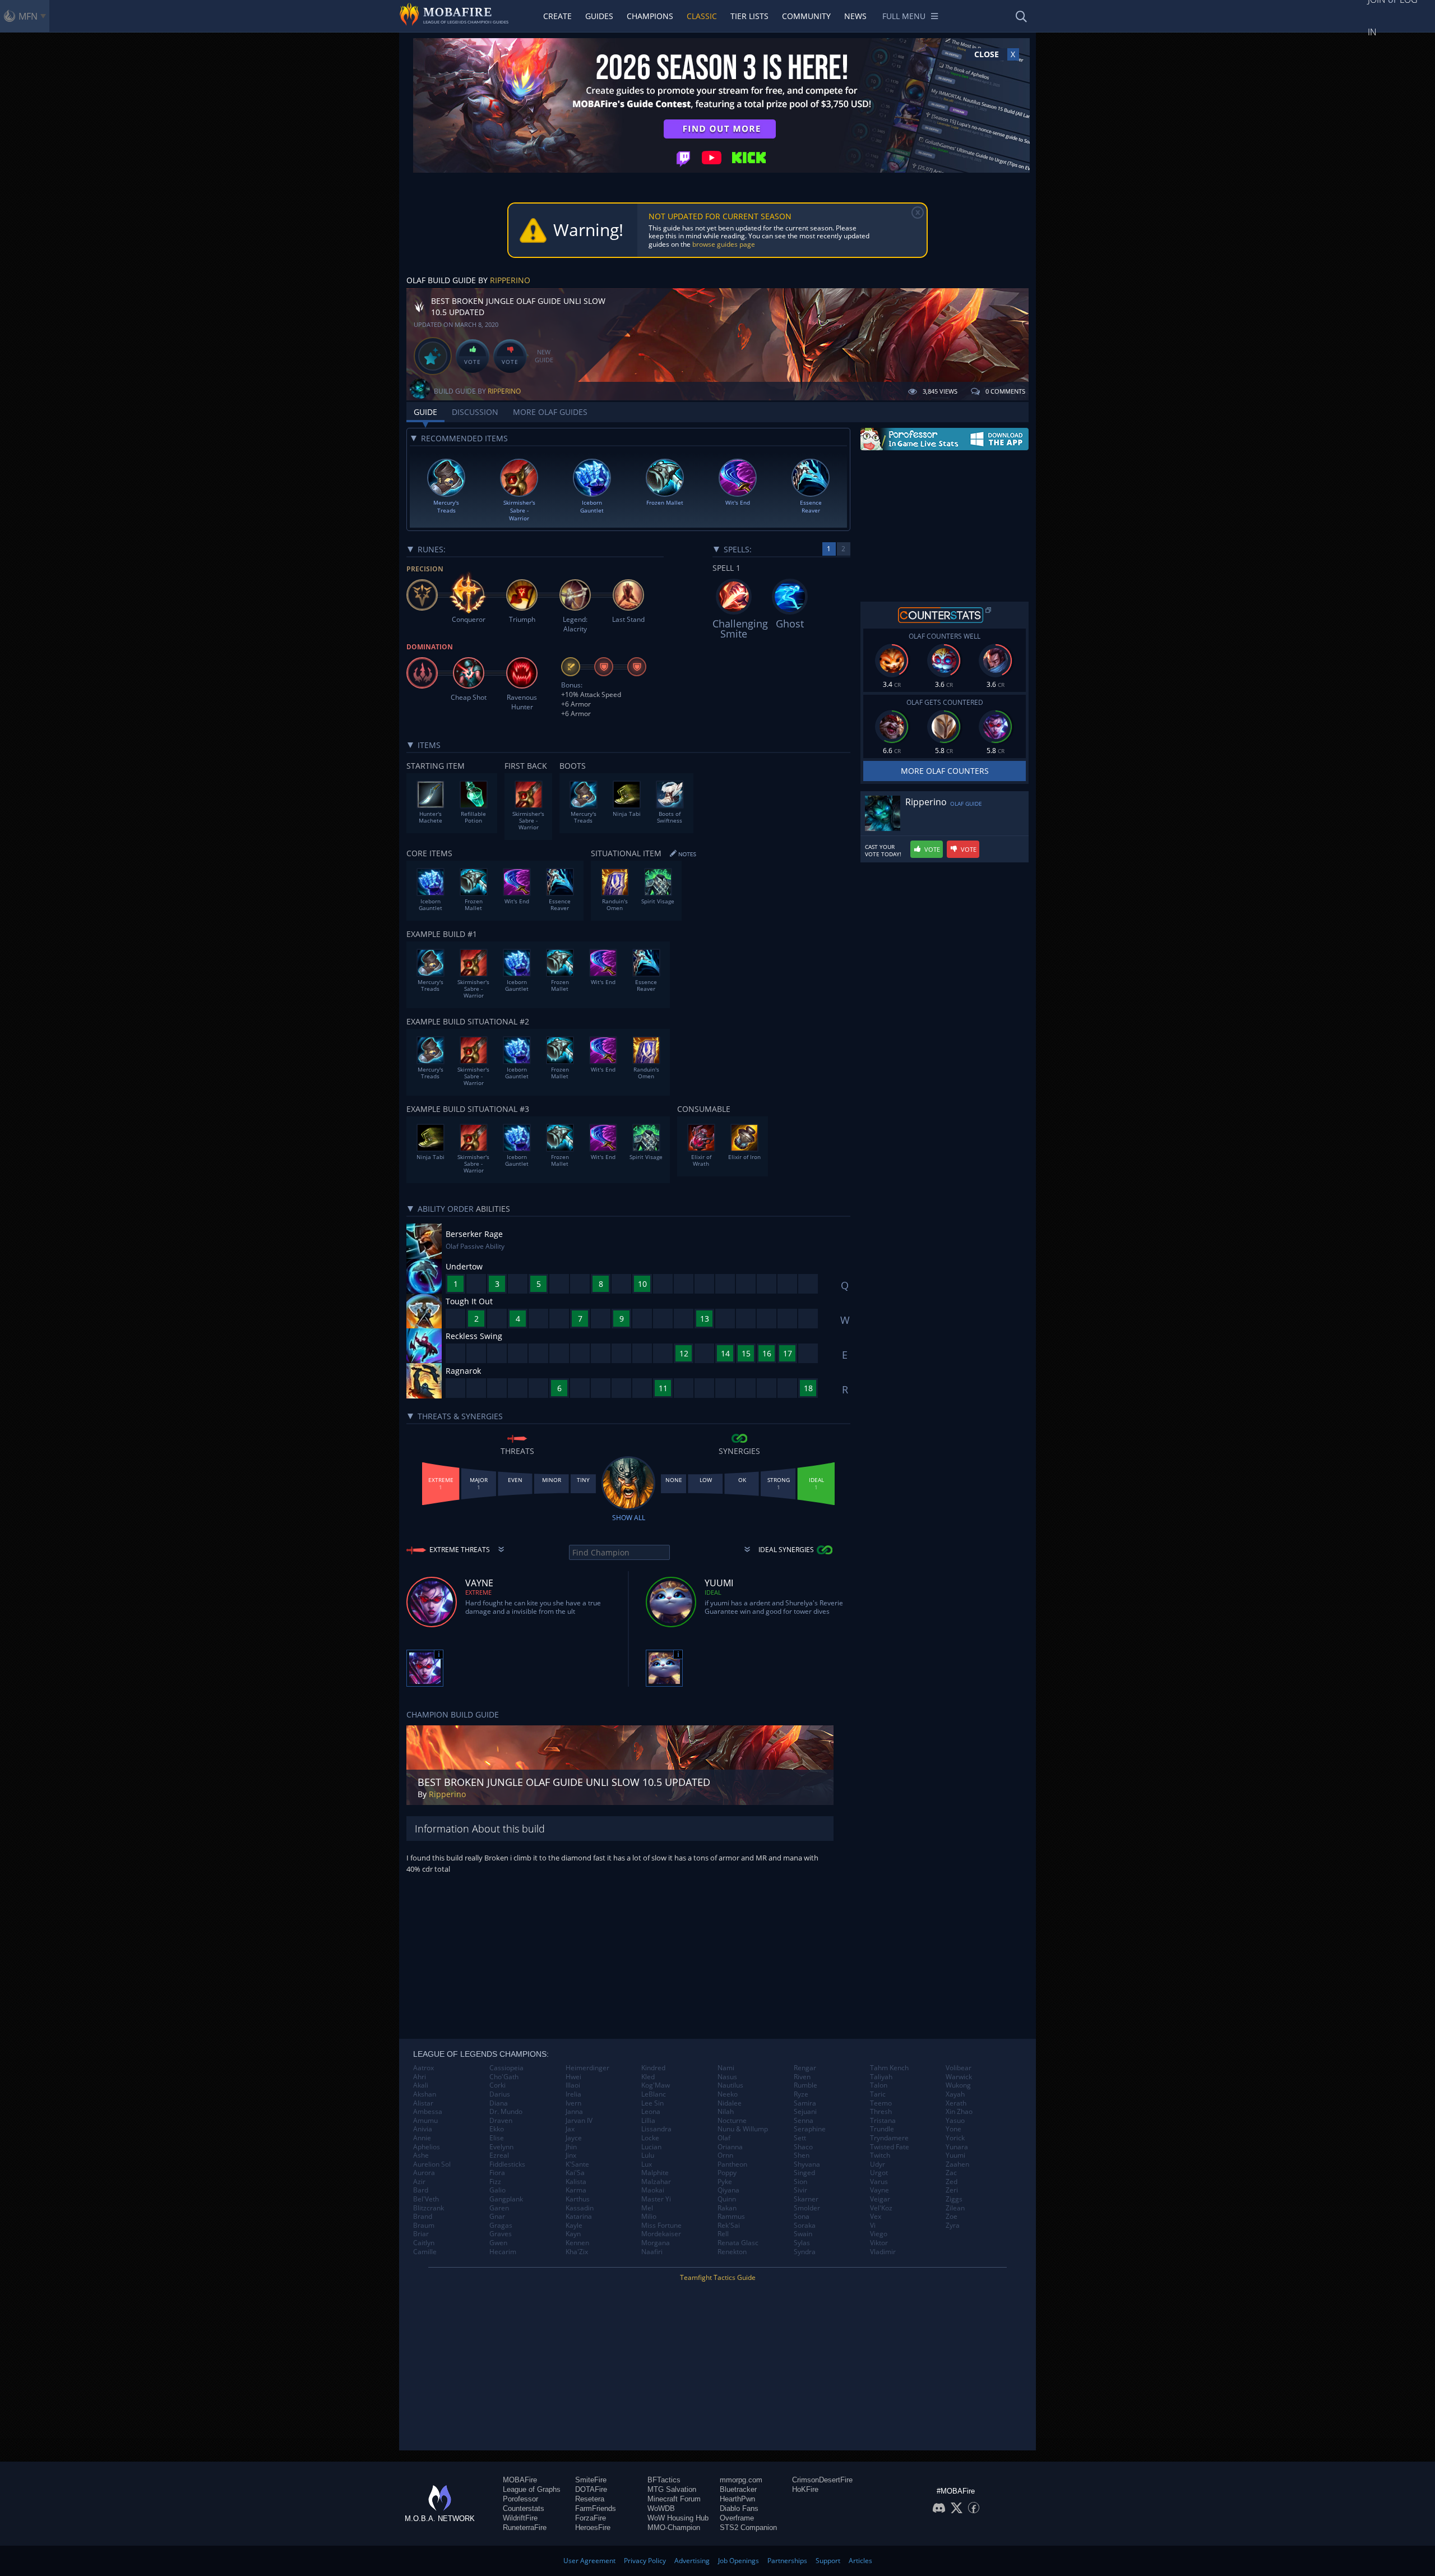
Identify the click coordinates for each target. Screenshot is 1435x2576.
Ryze (801, 2094)
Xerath (956, 2103)
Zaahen (957, 2164)
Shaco (803, 2147)
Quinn (727, 2199)
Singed (804, 2173)
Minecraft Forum (674, 2499)
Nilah (726, 2112)
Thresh (881, 2112)
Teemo (881, 2103)
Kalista (576, 2182)
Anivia (423, 2129)
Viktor (879, 2243)
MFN (28, 16)
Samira (805, 2103)
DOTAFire (591, 2489)
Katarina (579, 2217)
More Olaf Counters (945, 771)
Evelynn (501, 2147)
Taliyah (881, 2077)
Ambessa (428, 2112)
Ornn (725, 2155)
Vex (876, 2217)
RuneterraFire (525, 2527)
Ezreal (499, 2155)
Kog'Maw (656, 2085)
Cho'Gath (504, 2077)
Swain (803, 2234)
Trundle (882, 2129)
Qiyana (728, 2190)
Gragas (501, 2226)
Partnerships (787, 2561)
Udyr (878, 2164)
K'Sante (577, 2164)
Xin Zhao (959, 2112)
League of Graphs (532, 2489)
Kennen (577, 2243)
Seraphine (810, 2129)
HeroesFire (593, 2527)
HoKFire (805, 2489)
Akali (421, 2085)
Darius (500, 2094)
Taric (878, 2094)
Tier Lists (749, 16)
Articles (860, 2561)
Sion (800, 2182)
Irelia (573, 2094)
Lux (647, 2164)
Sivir (800, 2190)
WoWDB (661, 2508)
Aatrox (423, 2068)
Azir (419, 2182)
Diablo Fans (739, 2508)
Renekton (732, 2252)
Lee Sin (652, 2103)
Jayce (574, 2138)
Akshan (425, 2094)
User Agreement (589, 2561)
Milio (649, 2217)
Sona (802, 2217)
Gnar (497, 2217)
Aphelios (427, 2147)
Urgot (879, 2173)
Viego (879, 2234)
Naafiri (652, 2252)
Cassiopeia (506, 2068)
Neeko (728, 2094)
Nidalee (730, 2103)
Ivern (573, 2103)
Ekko (497, 2129)
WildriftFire (520, 2518)
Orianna (730, 2147)
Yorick (955, 2138)
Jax (570, 2129)
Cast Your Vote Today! (883, 851)
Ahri (420, 2077)
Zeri (952, 2190)
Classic (702, 16)
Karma (576, 2190)
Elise (497, 2138)
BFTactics (664, 2480)
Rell (723, 2234)
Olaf (724, 2138)
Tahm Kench (889, 2068)
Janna (574, 2112)
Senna (804, 2121)
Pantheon (732, 2164)
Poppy (727, 2173)
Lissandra (656, 2129)
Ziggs (954, 2199)
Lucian (651, 2147)
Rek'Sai (729, 2226)
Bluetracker (738, 2489)
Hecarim (503, 2252)
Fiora (497, 2173)
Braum (424, 2226)
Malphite (655, 2173)
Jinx (571, 2155)
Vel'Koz (881, 2208)
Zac (951, 2173)
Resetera (590, 2499)
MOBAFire (520, 2480)
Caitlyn (424, 2243)
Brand (423, 2217)
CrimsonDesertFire (822, 2480)
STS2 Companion (748, 2527)
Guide (425, 412)
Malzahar (656, 2182)
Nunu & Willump (743, 2129)
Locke (650, 2138)
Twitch (880, 2155)
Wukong (958, 2085)
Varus (879, 2182)
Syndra (805, 2252)
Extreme (478, 1592)
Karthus (578, 2199)
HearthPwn (737, 2499)
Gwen (498, 2243)
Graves (501, 2234)
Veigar (880, 2199)
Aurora (424, 2173)
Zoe (952, 2217)
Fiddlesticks (507, 2164)
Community (806, 16)
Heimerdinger (587, 2068)
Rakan (727, 2208)
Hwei (573, 2077)
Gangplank (506, 2199)
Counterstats (524, 2508)
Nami (726, 2068)
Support (828, 2561)
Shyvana (807, 2164)
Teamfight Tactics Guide (718, 2277)
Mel (647, 2208)
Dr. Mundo (506, 2112)
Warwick (959, 2077)
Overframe (737, 2518)
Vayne (879, 2190)
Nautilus (730, 2085)
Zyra (953, 2226)
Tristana (883, 2121)
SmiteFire (591, 2480)
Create (557, 16)
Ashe (421, 2155)
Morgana (656, 2243)
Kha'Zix (577, 2252)
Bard (421, 2190)
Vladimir (883, 2252)
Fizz (495, 2182)
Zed (952, 2182)
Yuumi (955, 2155)
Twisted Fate (890, 2147)
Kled (648, 2077)
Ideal (713, 1592)
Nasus (727, 2077)
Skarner (806, 2199)
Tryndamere (889, 2138)
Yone (953, 2129)
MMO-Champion (674, 2527)
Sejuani (805, 2112)
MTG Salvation (672, 2489)
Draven (501, 2121)
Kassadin (580, 2208)
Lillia (648, 2121)
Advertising (692, 2561)
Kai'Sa (575, 2173)
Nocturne (732, 2121)
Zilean (955, 2208)
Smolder (807, 2208)
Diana (499, 2103)
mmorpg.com (741, 2480)
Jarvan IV (579, 2121)
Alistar (423, 2103)
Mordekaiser (661, 2234)
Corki (497, 2085)
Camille (425, 2252)
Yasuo (955, 2121)
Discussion (475, 412)
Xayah (955, 2094)
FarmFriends (596, 2508)
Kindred (653, 2068)
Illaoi (573, 2085)
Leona (651, 2112)
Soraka (805, 2226)
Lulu (648, 2155)
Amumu (425, 2121)
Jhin (571, 2147)
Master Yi (656, 2199)
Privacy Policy (645, 2561)
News (855, 16)
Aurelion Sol (432, 2164)
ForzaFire (591, 2518)
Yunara (957, 2147)
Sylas (802, 2243)
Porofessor (520, 2499)
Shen (802, 2155)
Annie (422, 2138)
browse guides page (724, 244)
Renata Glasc (738, 2243)
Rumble (806, 2085)
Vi (873, 2226)
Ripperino (510, 280)
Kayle (574, 2226)
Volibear (959, 2068)
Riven (802, 2077)
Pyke (725, 2182)
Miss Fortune (661, 2226)
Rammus (731, 2217)
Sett (800, 2138)
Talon (879, 2085)
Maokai (653, 2190)
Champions (650, 16)
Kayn (573, 2234)
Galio (497, 2190)
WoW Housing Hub (678, 2518)
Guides (599, 16)
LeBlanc (654, 2094)
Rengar (805, 2068)
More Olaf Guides (550, 412)
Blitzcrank (429, 2208)
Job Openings (739, 2561)
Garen (499, 2208)
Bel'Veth (426, 2199)
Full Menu (904, 16)
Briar (421, 2234)
